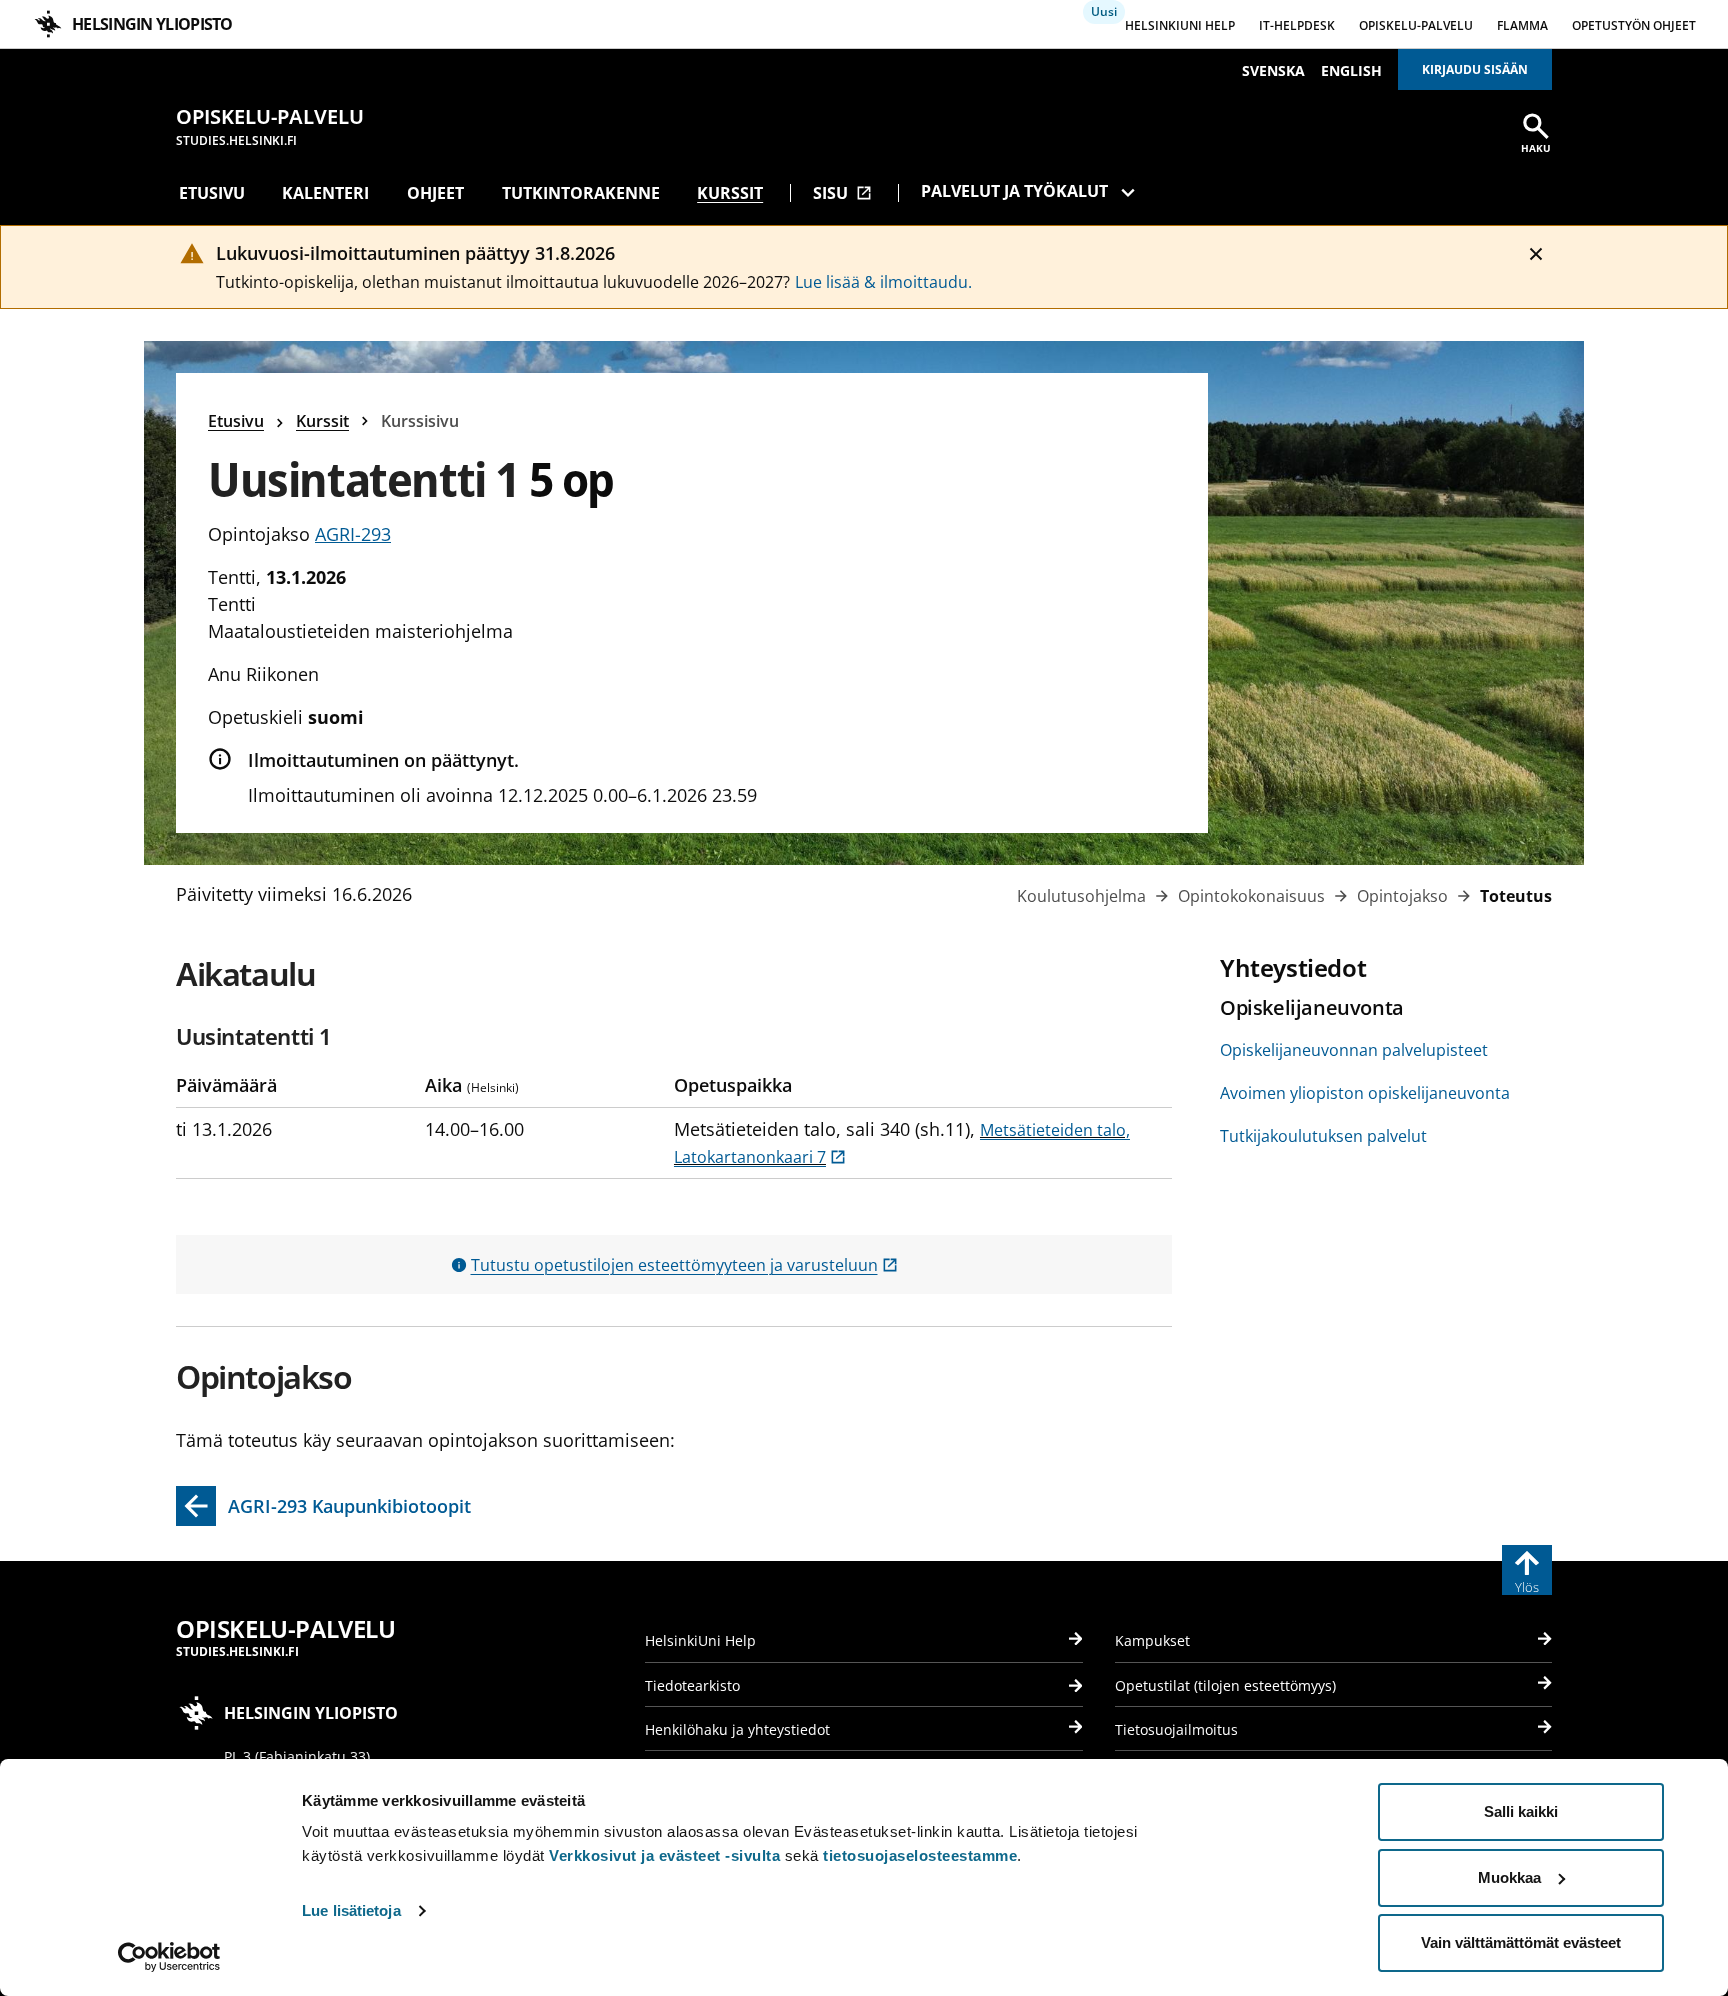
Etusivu (212, 193)
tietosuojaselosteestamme (920, 1855)
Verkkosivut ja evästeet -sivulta (664, 1855)
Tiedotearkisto (692, 1685)
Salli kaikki (1521, 1811)
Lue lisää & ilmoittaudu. (883, 282)
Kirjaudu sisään (1475, 69)
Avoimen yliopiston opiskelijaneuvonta (1365, 1093)
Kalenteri (325, 193)
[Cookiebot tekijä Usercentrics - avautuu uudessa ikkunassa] (169, 1957)
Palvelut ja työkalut (1014, 191)
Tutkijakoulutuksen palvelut (1323, 1136)
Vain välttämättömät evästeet (1521, 1942)
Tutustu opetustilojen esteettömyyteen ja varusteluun (684, 1265)
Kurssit (730, 193)
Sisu (842, 193)
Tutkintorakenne (581, 193)
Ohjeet (435, 193)
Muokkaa (1509, 1877)
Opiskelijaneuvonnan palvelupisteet (1354, 1050)
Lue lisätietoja (351, 1910)
